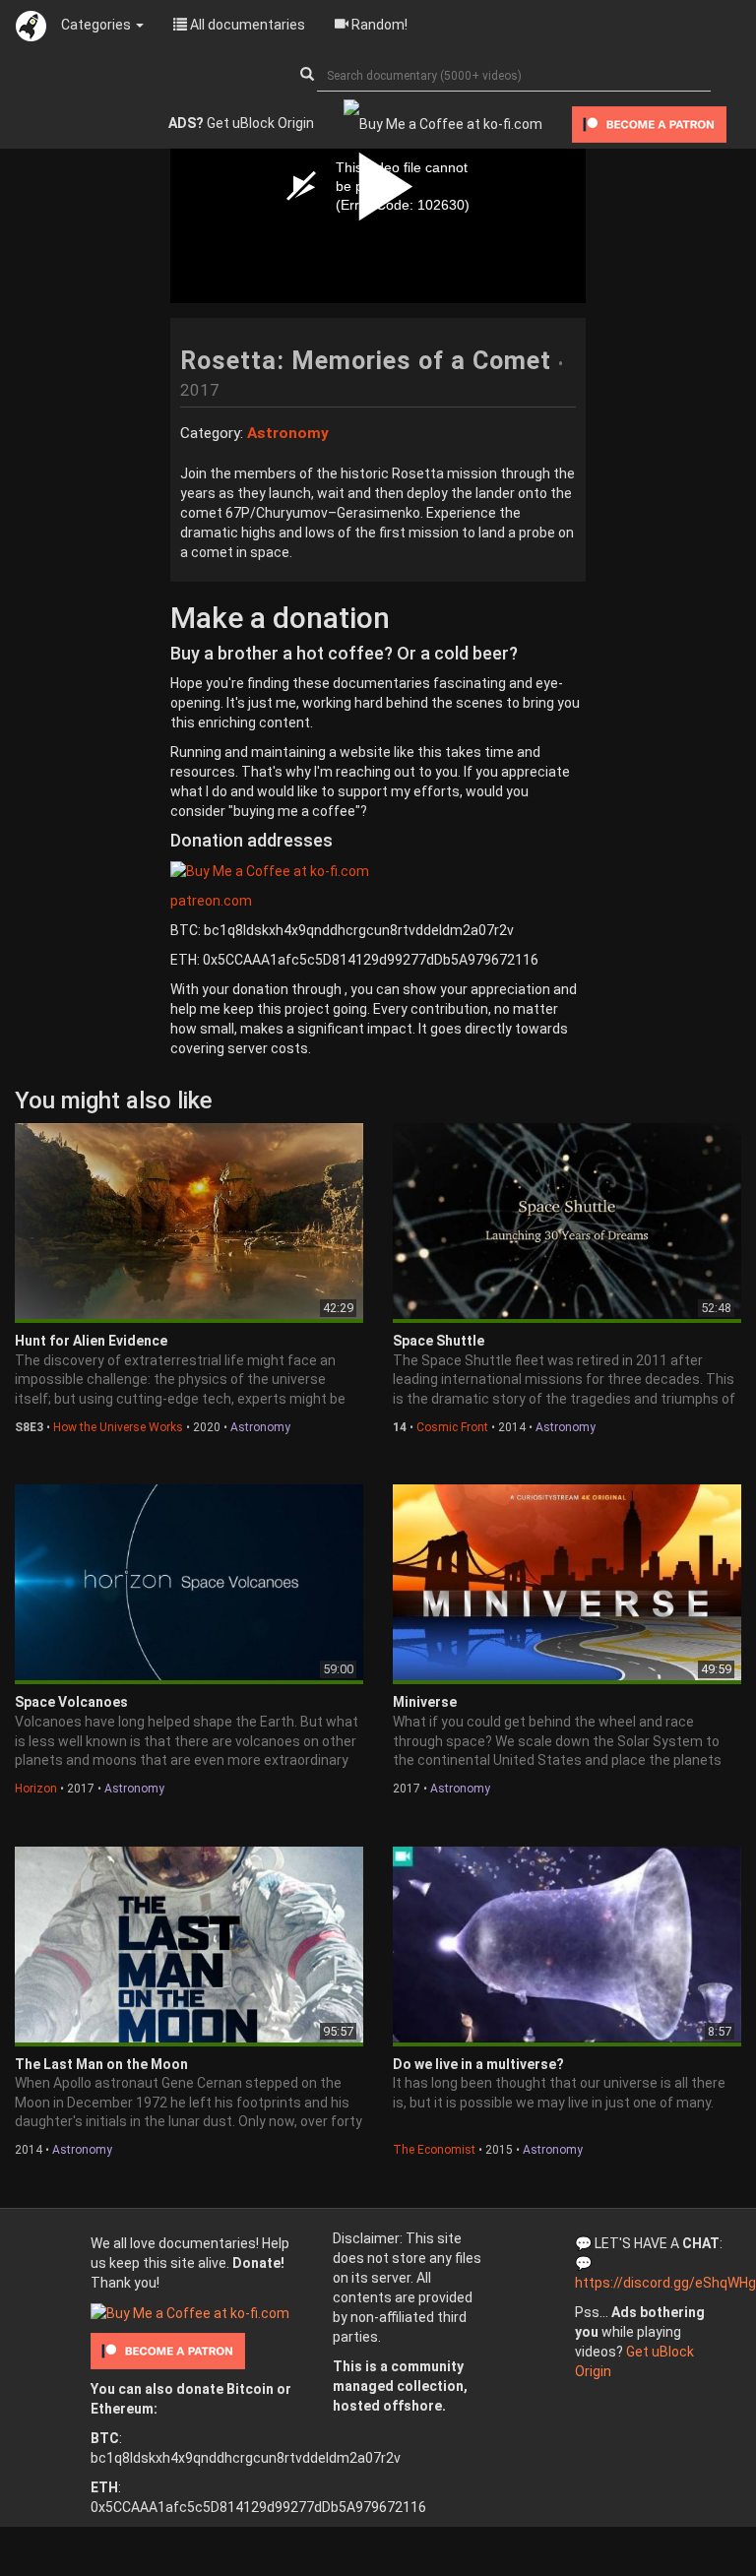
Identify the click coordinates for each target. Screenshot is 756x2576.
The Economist (434, 2150)
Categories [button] (97, 25)
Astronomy (260, 1427)
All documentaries (246, 25)
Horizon (36, 1789)
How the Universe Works (118, 1427)
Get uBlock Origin (241, 123)
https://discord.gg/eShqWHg (665, 2283)
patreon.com (211, 901)
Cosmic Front (452, 1427)
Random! (378, 25)
